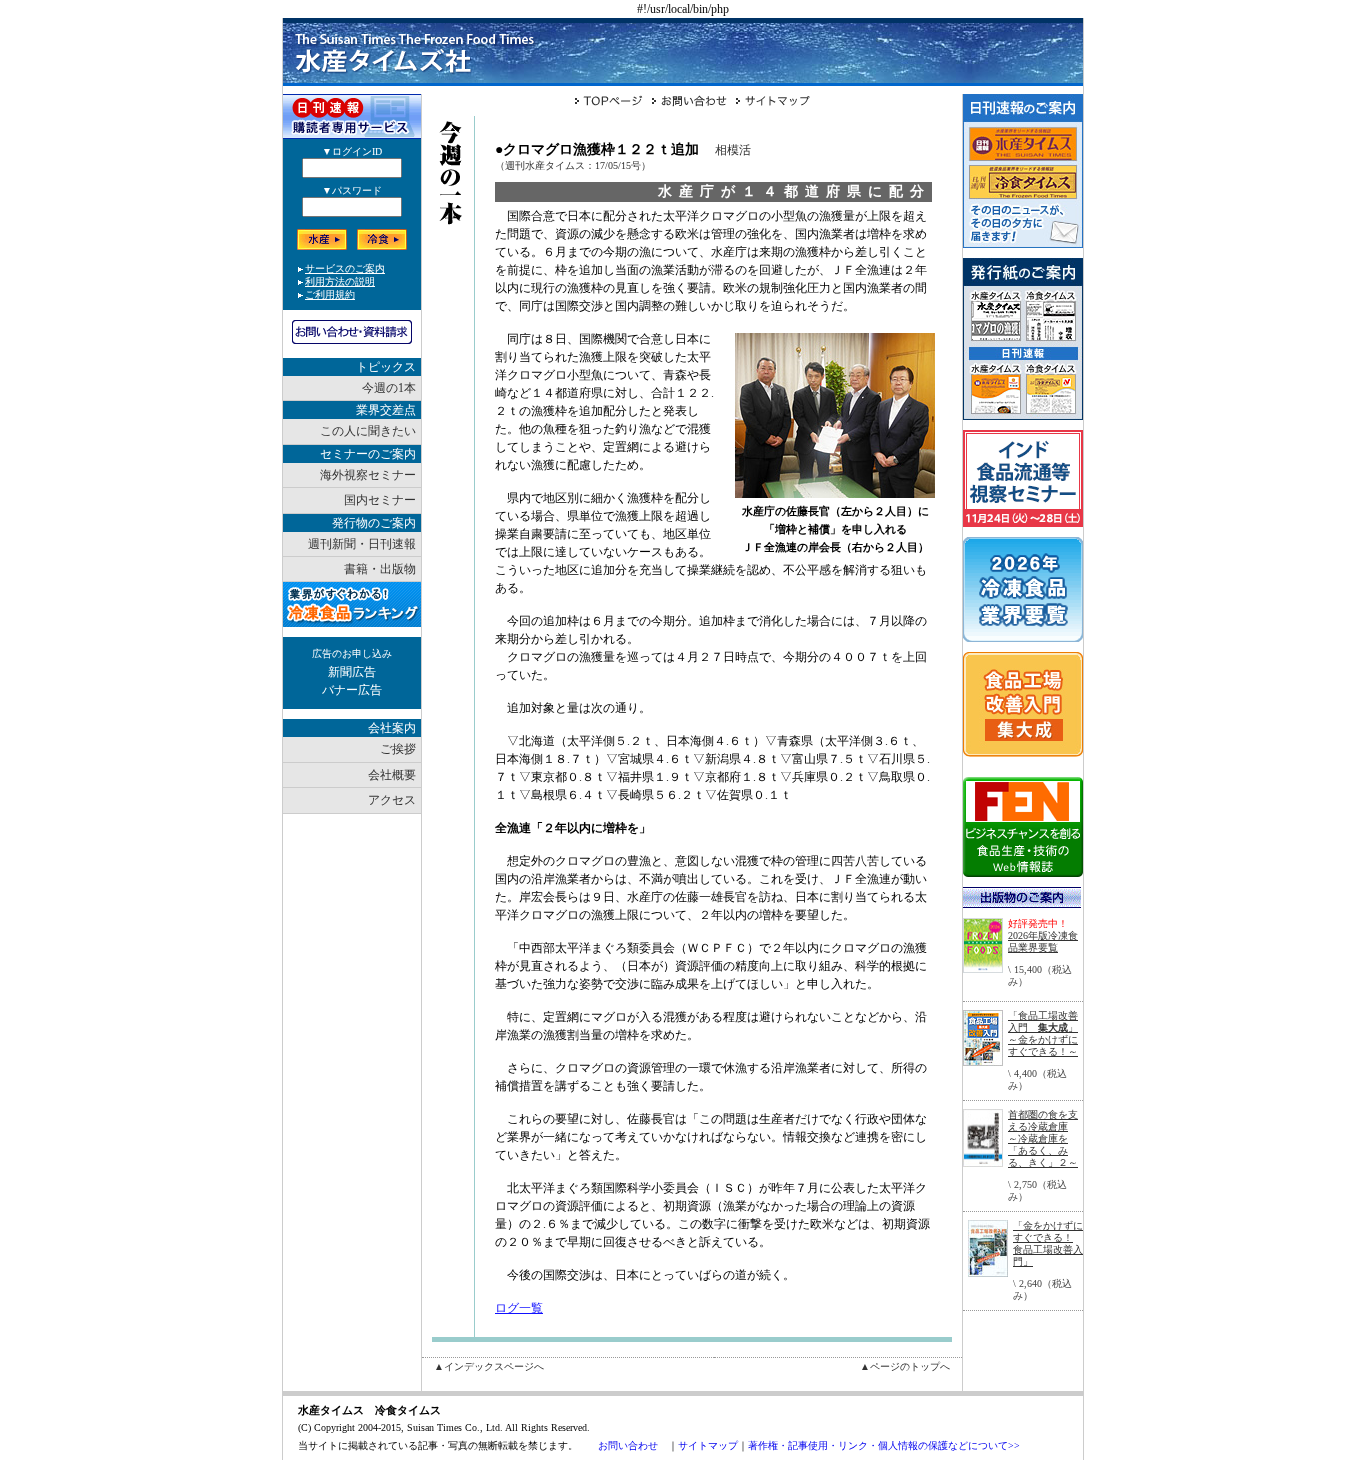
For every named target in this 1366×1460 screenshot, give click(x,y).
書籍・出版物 (380, 569)
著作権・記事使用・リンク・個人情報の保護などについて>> (884, 1445)
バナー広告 (352, 690)
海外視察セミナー (368, 475)
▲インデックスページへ (489, 1366)
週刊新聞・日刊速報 (362, 544)
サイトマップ (708, 1445)
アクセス (392, 800)
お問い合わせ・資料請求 (352, 332)
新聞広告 (352, 672)
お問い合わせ (628, 1445)
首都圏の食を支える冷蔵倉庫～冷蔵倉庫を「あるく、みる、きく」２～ (1043, 1138)
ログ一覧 (519, 1308)
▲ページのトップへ (905, 1366)
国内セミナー (380, 500)
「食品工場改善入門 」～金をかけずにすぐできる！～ (1043, 1033)
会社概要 (392, 775)
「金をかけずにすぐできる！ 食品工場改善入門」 (1048, 1243)
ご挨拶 (398, 749)
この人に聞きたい (368, 431)
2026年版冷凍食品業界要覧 (1043, 941)
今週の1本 (389, 388)
